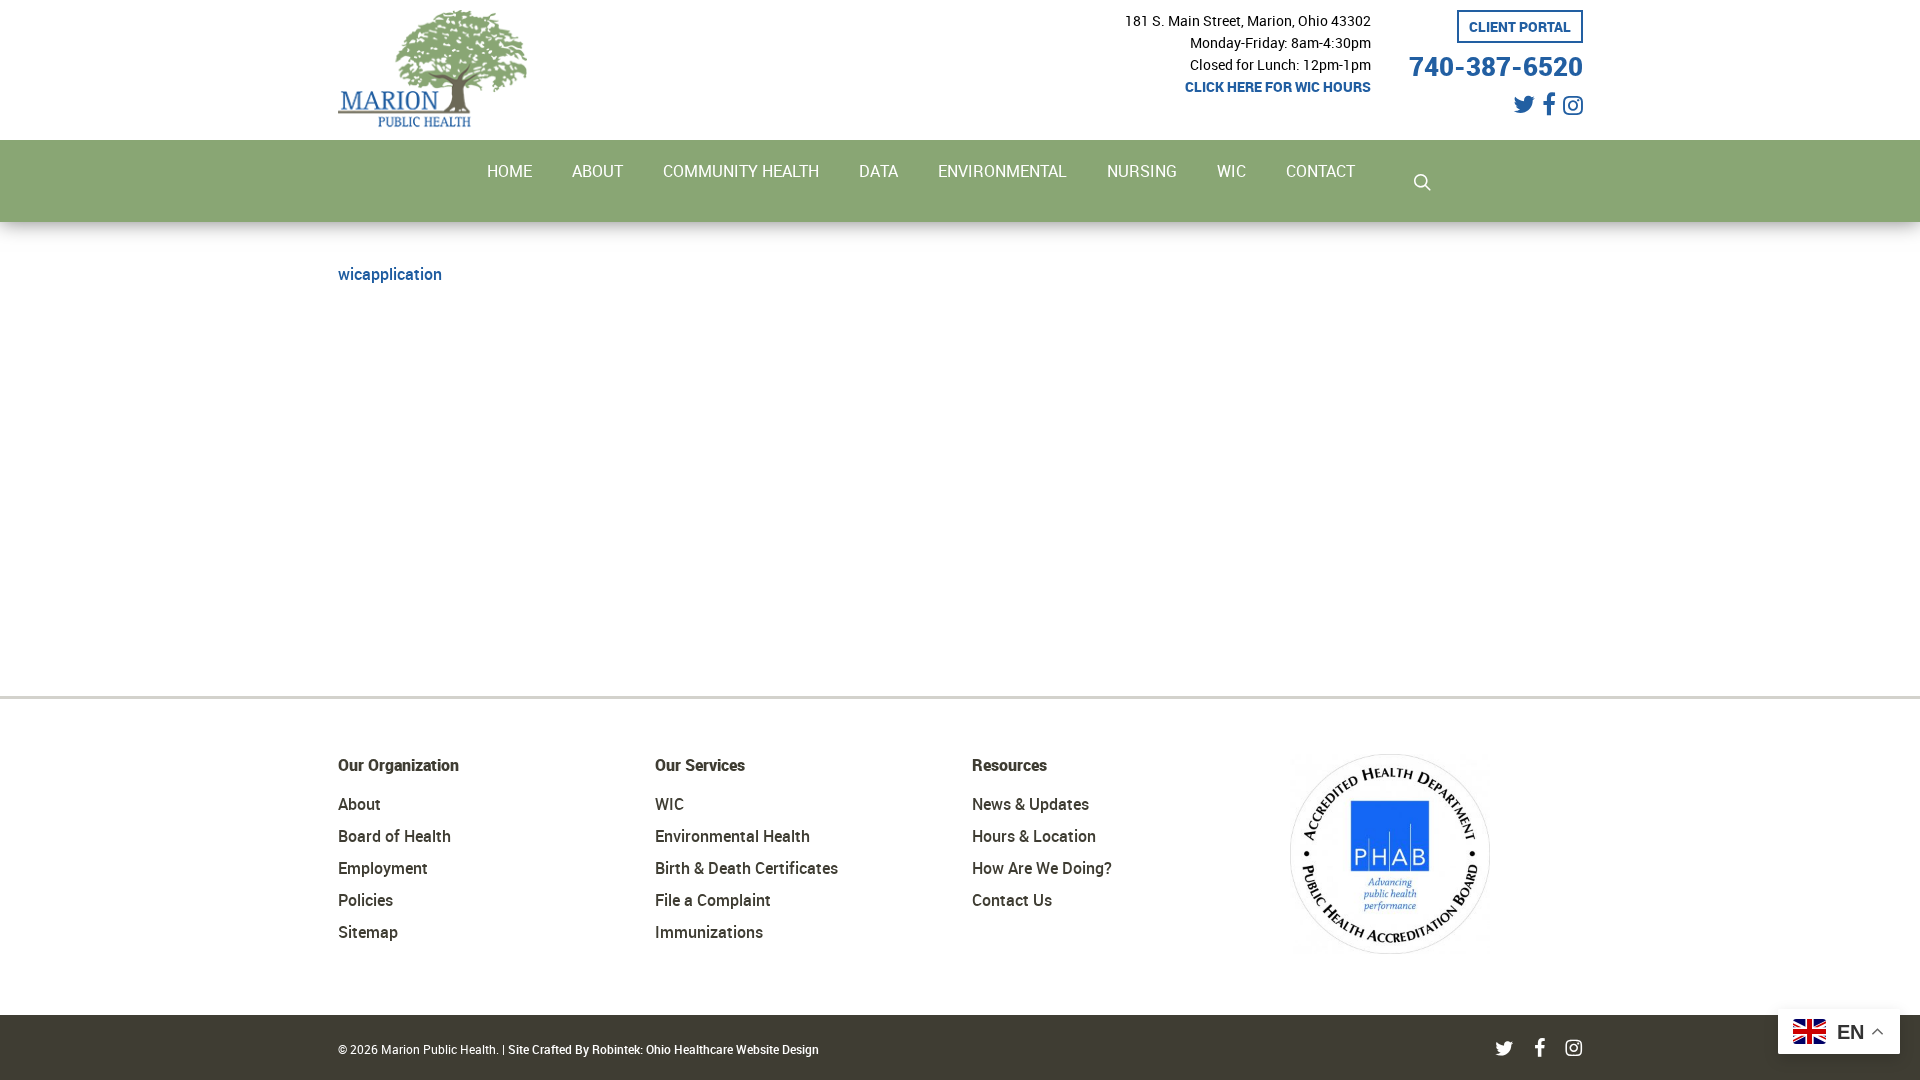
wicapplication (390, 274)
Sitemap (368, 932)
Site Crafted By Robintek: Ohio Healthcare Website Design (663, 1049)
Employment (383, 868)
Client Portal (1520, 26)
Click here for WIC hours (1278, 86)
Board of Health (394, 836)
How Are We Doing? (1042, 868)
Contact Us (1012, 900)
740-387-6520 (1496, 63)
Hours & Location (1034, 836)
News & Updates (1030, 804)
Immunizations (709, 932)
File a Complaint (713, 900)
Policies (365, 900)
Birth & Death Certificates (746, 868)
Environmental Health (732, 836)
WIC (669, 804)
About (359, 804)
